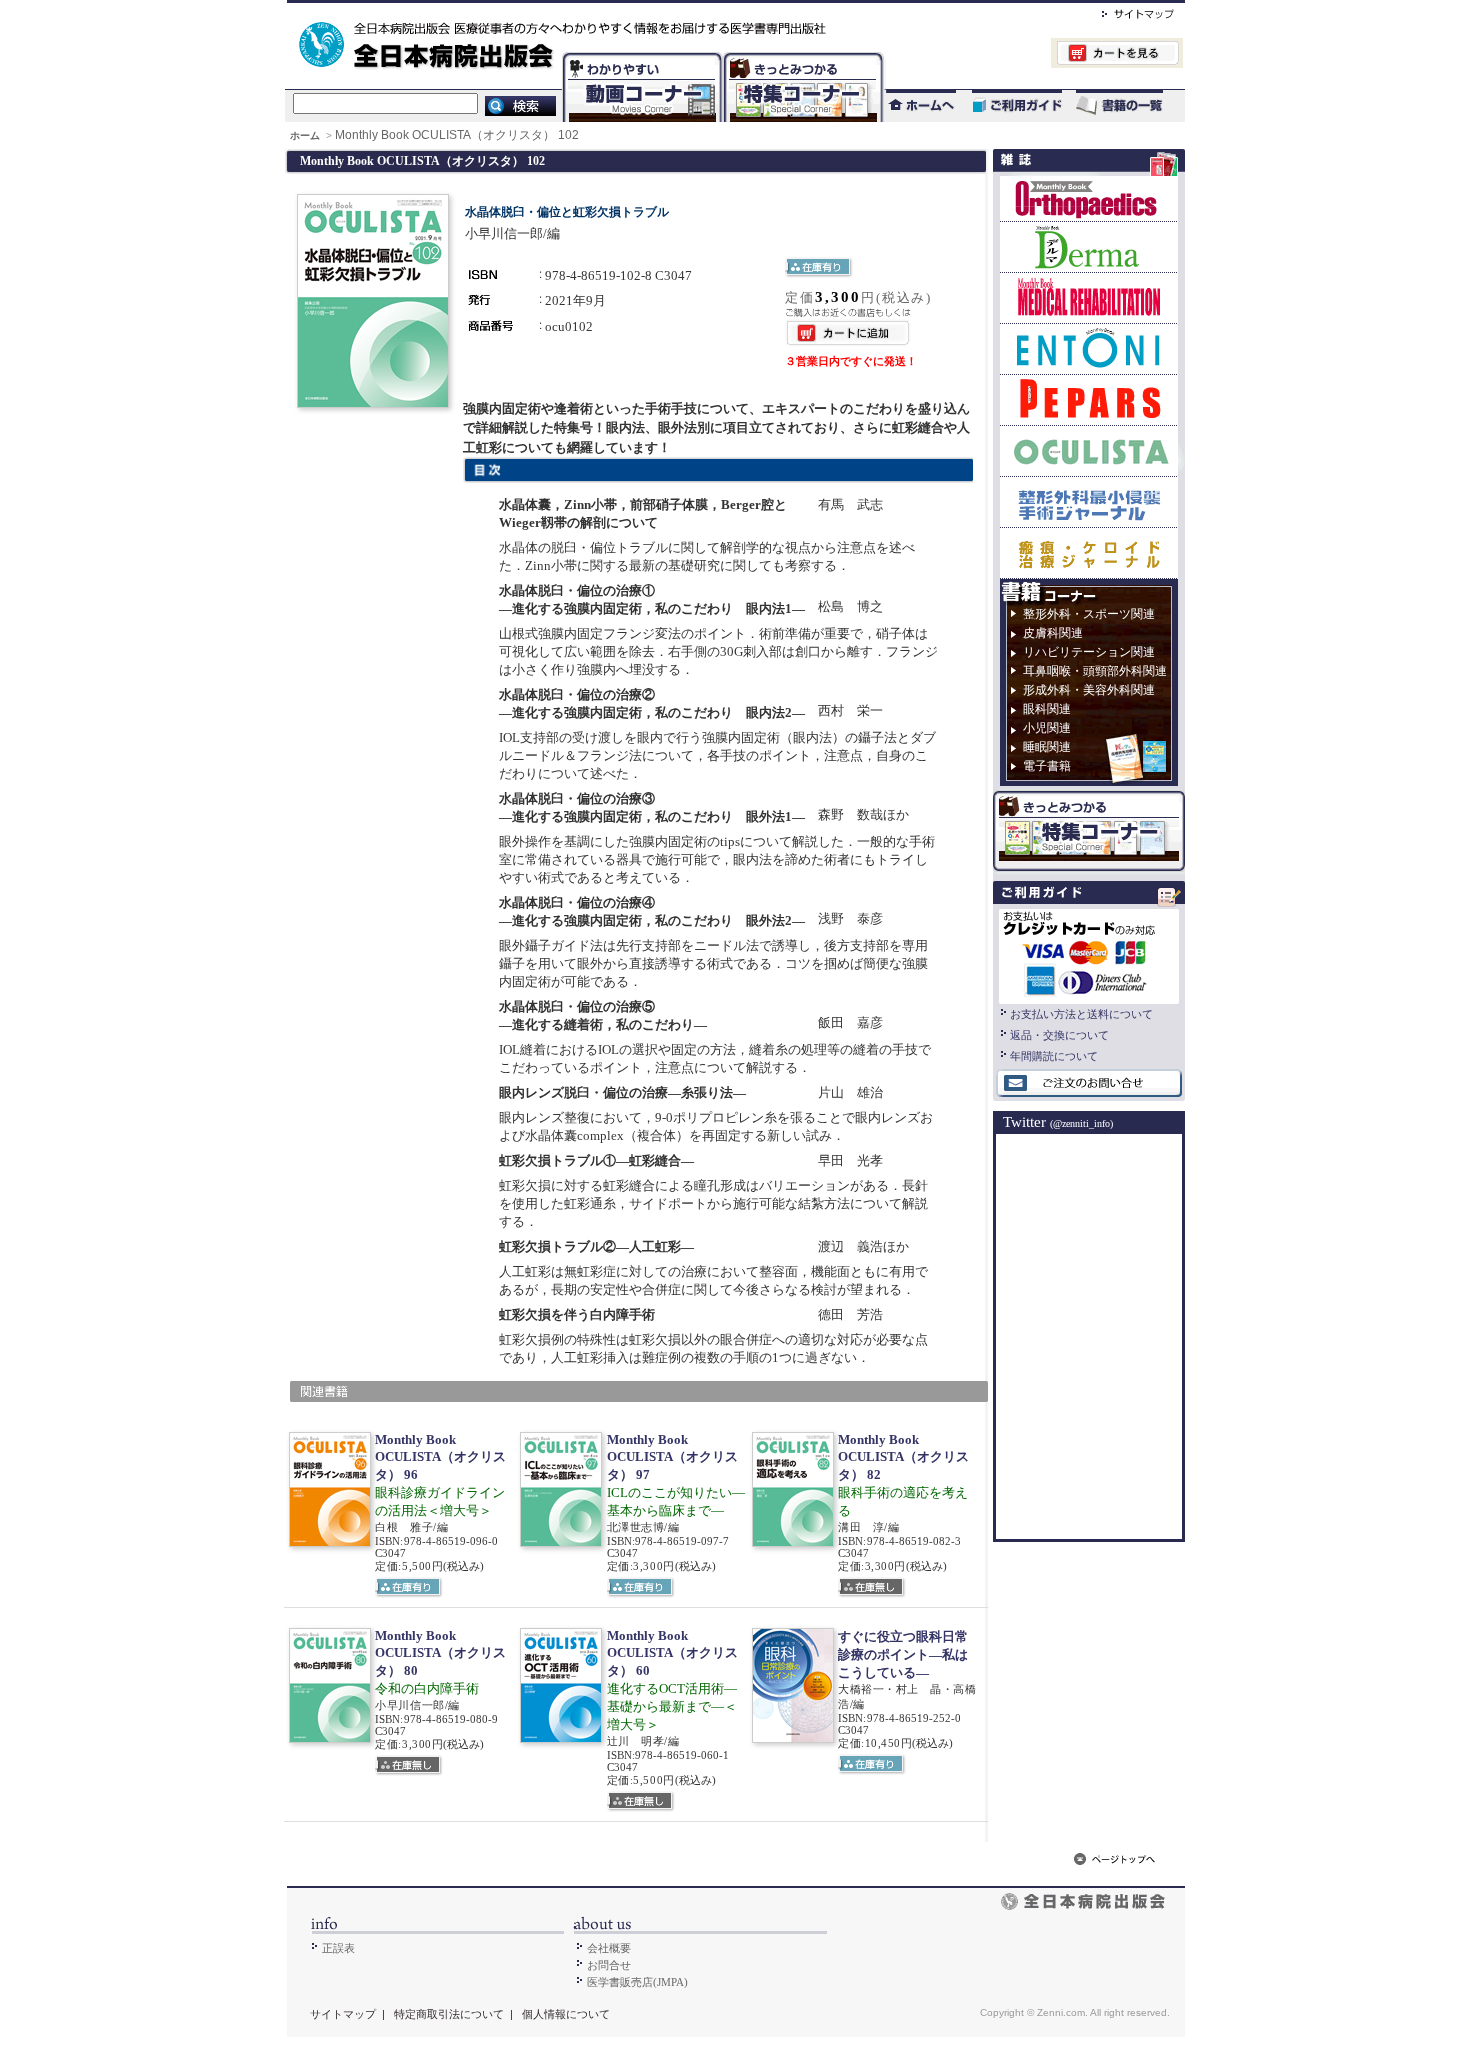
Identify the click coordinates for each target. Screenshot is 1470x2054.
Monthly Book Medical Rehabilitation (1089, 297)
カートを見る (1033, 55)
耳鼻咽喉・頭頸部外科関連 (1095, 671)
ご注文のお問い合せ (1089, 1084)
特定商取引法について (449, 2014)
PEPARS (1089, 399)
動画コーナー (638, 55)
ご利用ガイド (1007, 105)
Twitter (1058, 1122)
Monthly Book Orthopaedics (1089, 198)
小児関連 (1047, 728)
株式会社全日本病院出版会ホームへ (667, 11)
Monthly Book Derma (1089, 246)
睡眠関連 (1047, 747)
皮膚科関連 (1053, 633)
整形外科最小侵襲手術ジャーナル (1089, 501)
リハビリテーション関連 (1089, 652)
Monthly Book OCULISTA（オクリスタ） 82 (903, 1457)
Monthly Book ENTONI (1089, 348)
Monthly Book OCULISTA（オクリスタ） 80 (440, 1653)
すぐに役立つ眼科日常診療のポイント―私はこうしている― (903, 1654)
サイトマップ (1117, 11)
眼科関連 (1047, 709)
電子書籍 (1047, 766)
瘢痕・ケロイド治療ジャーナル (1089, 552)
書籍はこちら (1121, 105)
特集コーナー (802, 55)
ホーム (306, 135)
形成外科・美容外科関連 (1089, 690)
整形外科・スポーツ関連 (1089, 614)
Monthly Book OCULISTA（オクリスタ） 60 (672, 1653)
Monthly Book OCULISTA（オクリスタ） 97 (672, 1457)
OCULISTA (1089, 450)
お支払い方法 (1089, 954)
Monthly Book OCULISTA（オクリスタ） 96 (440, 1457)
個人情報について (566, 2014)
